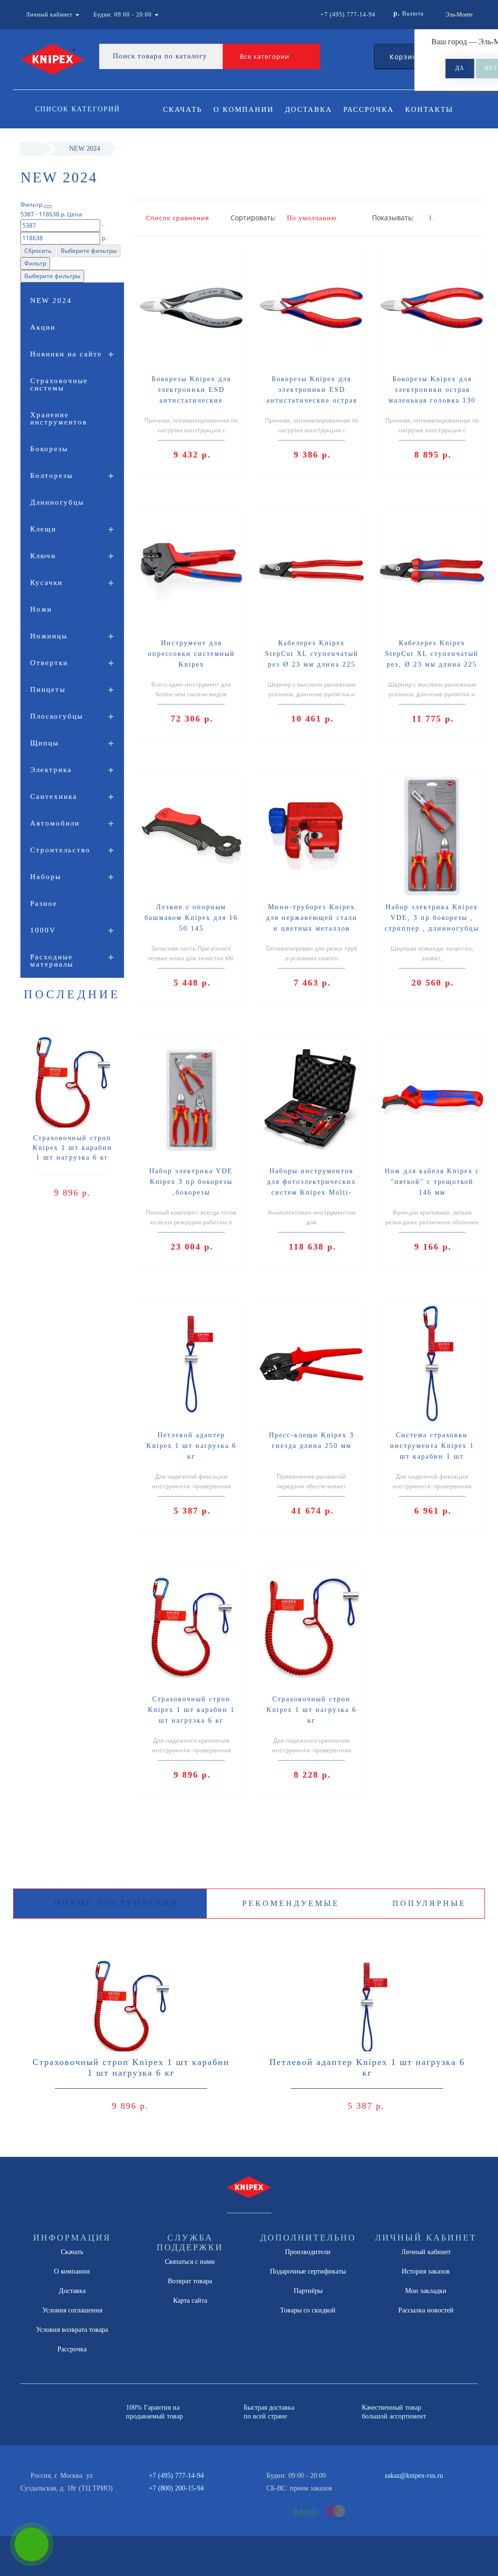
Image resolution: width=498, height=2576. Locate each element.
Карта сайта (190, 2301)
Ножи (41, 609)
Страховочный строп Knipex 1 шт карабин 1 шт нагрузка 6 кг (72, 1148)
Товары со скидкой (308, 2310)
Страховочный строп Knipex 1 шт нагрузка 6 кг (311, 1710)
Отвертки (49, 663)
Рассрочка (369, 109)
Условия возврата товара (72, 2330)
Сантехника (54, 796)
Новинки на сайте (66, 354)
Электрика (51, 770)
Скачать (183, 109)
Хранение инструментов (59, 418)
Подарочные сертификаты (308, 2271)
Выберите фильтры (89, 251)
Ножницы (49, 636)
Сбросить (38, 251)
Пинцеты (48, 689)
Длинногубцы (57, 502)
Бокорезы (49, 449)
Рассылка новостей (426, 2310)
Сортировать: (251, 218)
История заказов (426, 2271)
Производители (308, 2252)
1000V (43, 930)
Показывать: (393, 218)
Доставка (309, 109)
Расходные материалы (52, 961)
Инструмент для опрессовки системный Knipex (191, 654)
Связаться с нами (190, 2262)
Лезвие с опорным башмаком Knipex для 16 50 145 (191, 918)
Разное (44, 903)
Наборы (46, 877)
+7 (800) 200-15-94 (176, 2488)
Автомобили (55, 823)
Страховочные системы (59, 384)
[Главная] (33, 149)
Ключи (43, 556)
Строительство (60, 850)
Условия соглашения (72, 2310)
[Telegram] (395, 2488)
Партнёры (308, 2291)
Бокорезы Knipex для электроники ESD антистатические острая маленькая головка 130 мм (312, 400)
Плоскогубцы (57, 716)
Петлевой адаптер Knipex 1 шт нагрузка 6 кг (191, 1446)
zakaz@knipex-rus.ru (414, 2476)
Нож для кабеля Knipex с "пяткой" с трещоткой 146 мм (432, 1182)
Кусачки (46, 582)
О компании (244, 109)
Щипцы (44, 743)
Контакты (429, 109)
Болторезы (52, 476)
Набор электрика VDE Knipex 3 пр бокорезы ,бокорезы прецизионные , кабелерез (191, 1192)
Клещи (43, 529)
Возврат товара (190, 2281)
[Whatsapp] (379, 2487)
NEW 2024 (51, 300)
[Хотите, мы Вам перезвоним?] (32, 2544)
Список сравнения (178, 218)
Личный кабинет (426, 2252)
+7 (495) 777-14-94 (176, 2476)
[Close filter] (48, 207)
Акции (43, 327)
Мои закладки (426, 2291)
